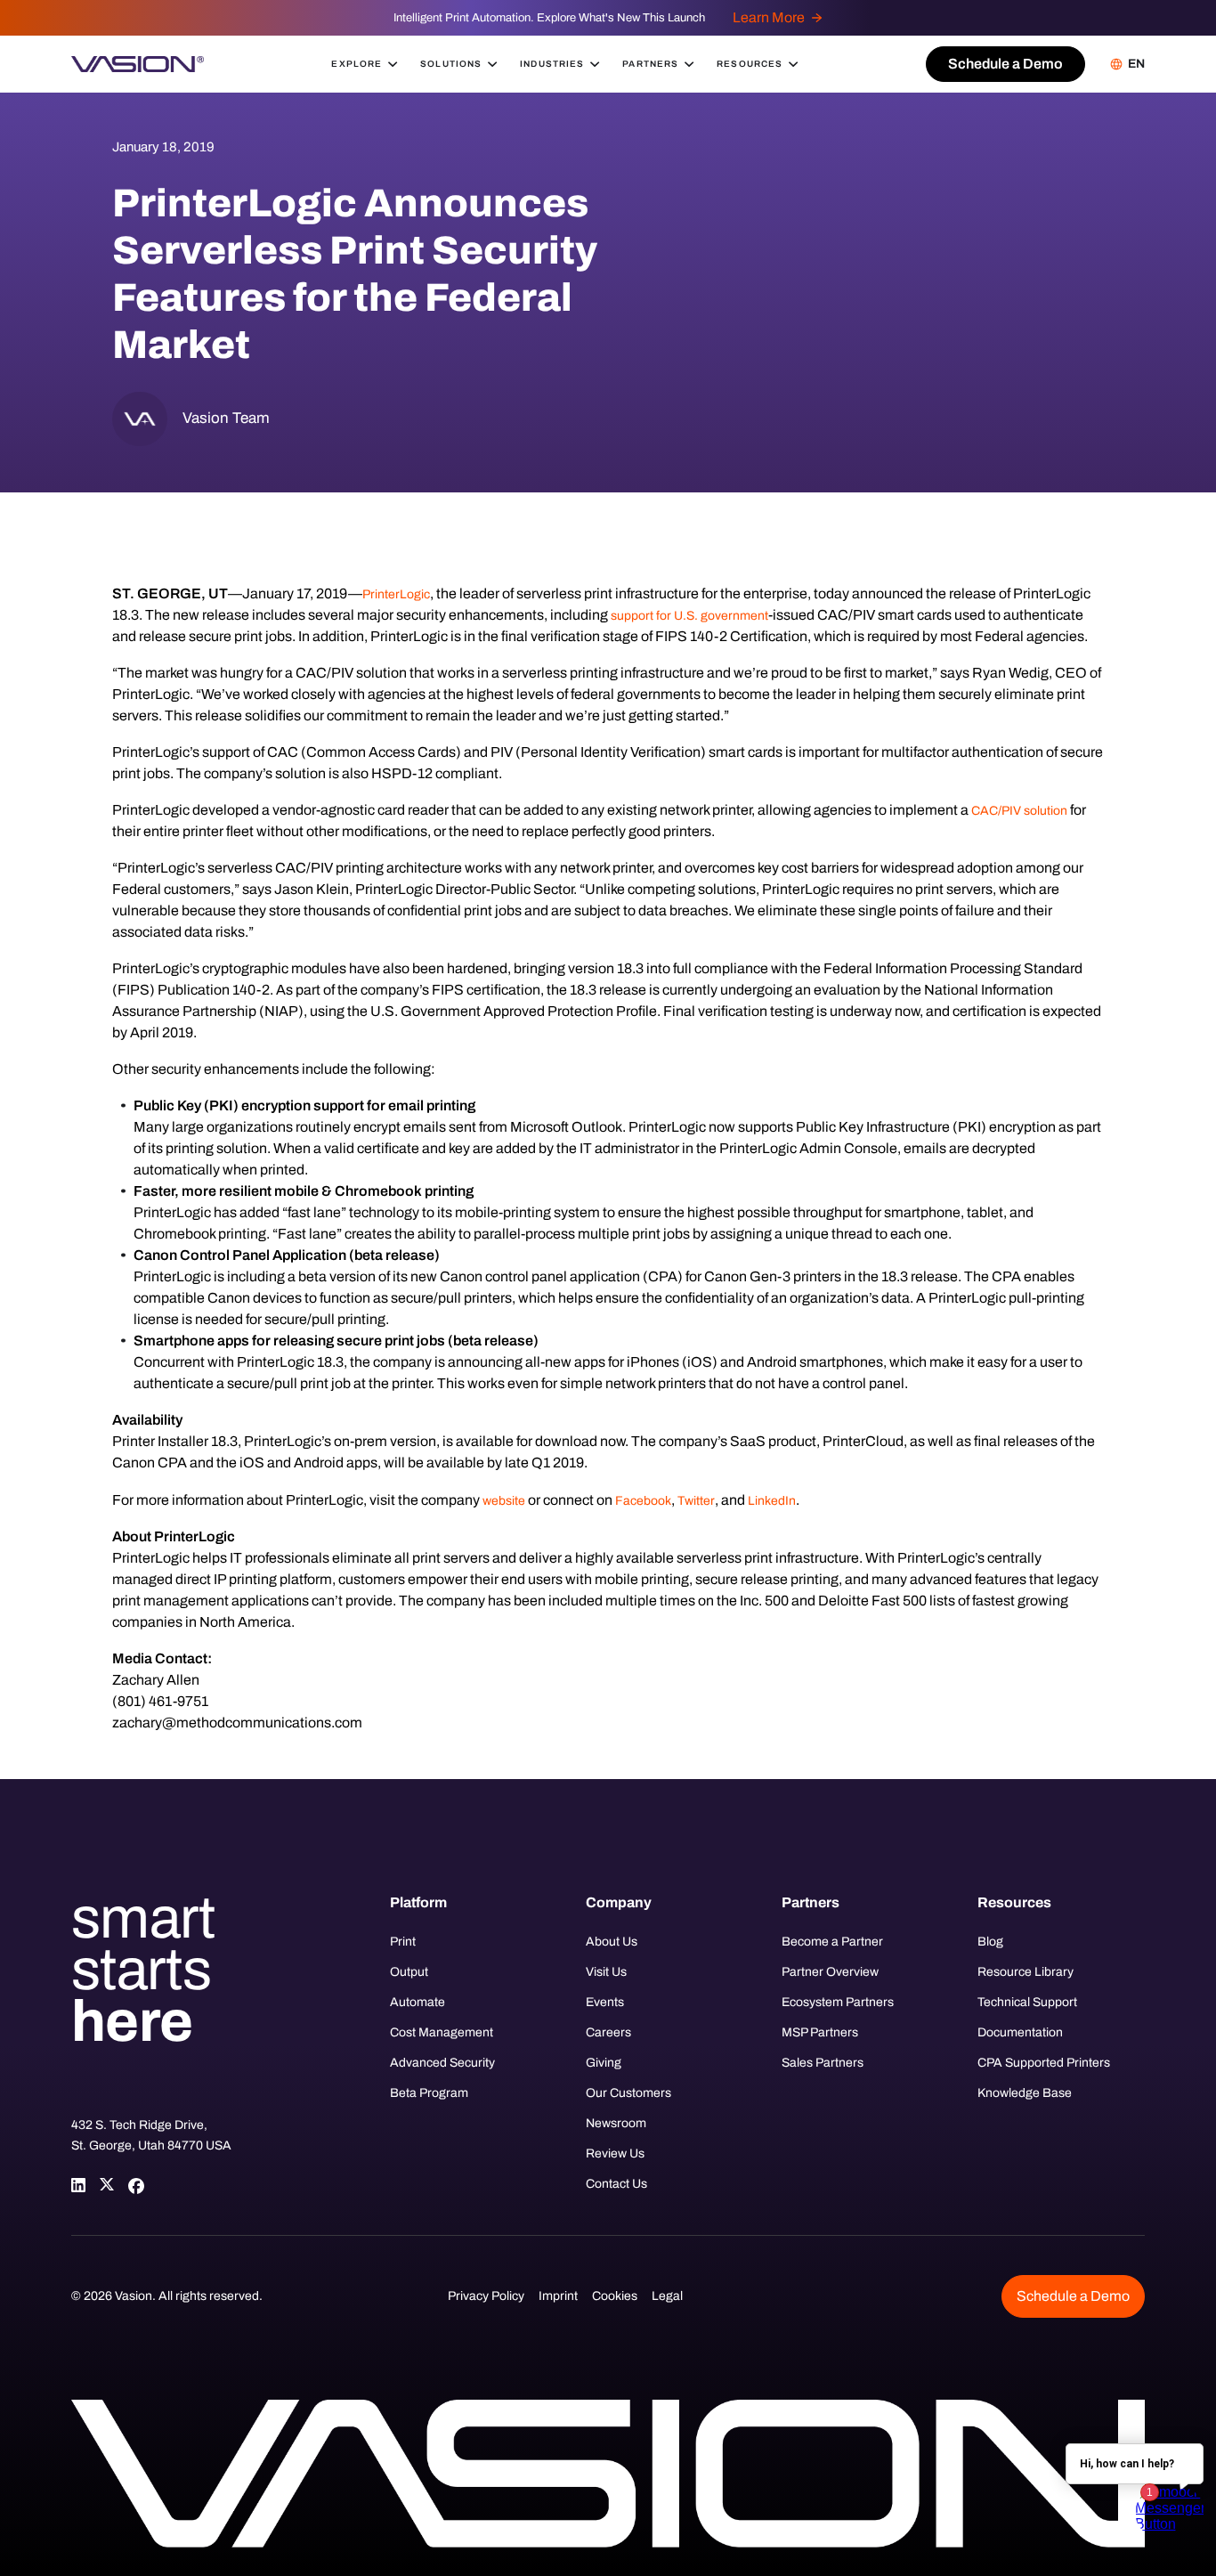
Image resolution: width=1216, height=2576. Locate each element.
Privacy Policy (486, 2296)
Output (409, 1972)
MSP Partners (820, 2032)
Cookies (615, 2296)
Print (403, 1942)
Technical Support (1027, 2002)
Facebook (643, 1501)
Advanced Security (442, 2063)
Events (605, 2002)
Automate (417, 2002)
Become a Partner (832, 1942)
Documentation (1020, 2032)
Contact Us (616, 2184)
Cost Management (442, 2032)
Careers (608, 2032)
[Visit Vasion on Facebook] (135, 2185)
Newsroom (616, 2123)
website (504, 1501)
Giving (604, 2063)
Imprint (558, 2296)
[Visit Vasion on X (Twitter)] (107, 2185)
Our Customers (628, 2093)
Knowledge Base (1025, 2093)
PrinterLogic (396, 594)
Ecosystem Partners (838, 2002)
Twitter (696, 1501)
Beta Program (429, 2093)
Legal (667, 2296)
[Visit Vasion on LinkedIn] (78, 2185)
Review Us (615, 2153)
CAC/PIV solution (1019, 811)
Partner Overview (830, 1972)
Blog (990, 1942)
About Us (612, 1942)
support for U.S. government (689, 616)
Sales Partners (823, 2063)
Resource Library (1025, 1972)
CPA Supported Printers (1044, 2063)
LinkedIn (772, 1501)
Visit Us (606, 1972)
